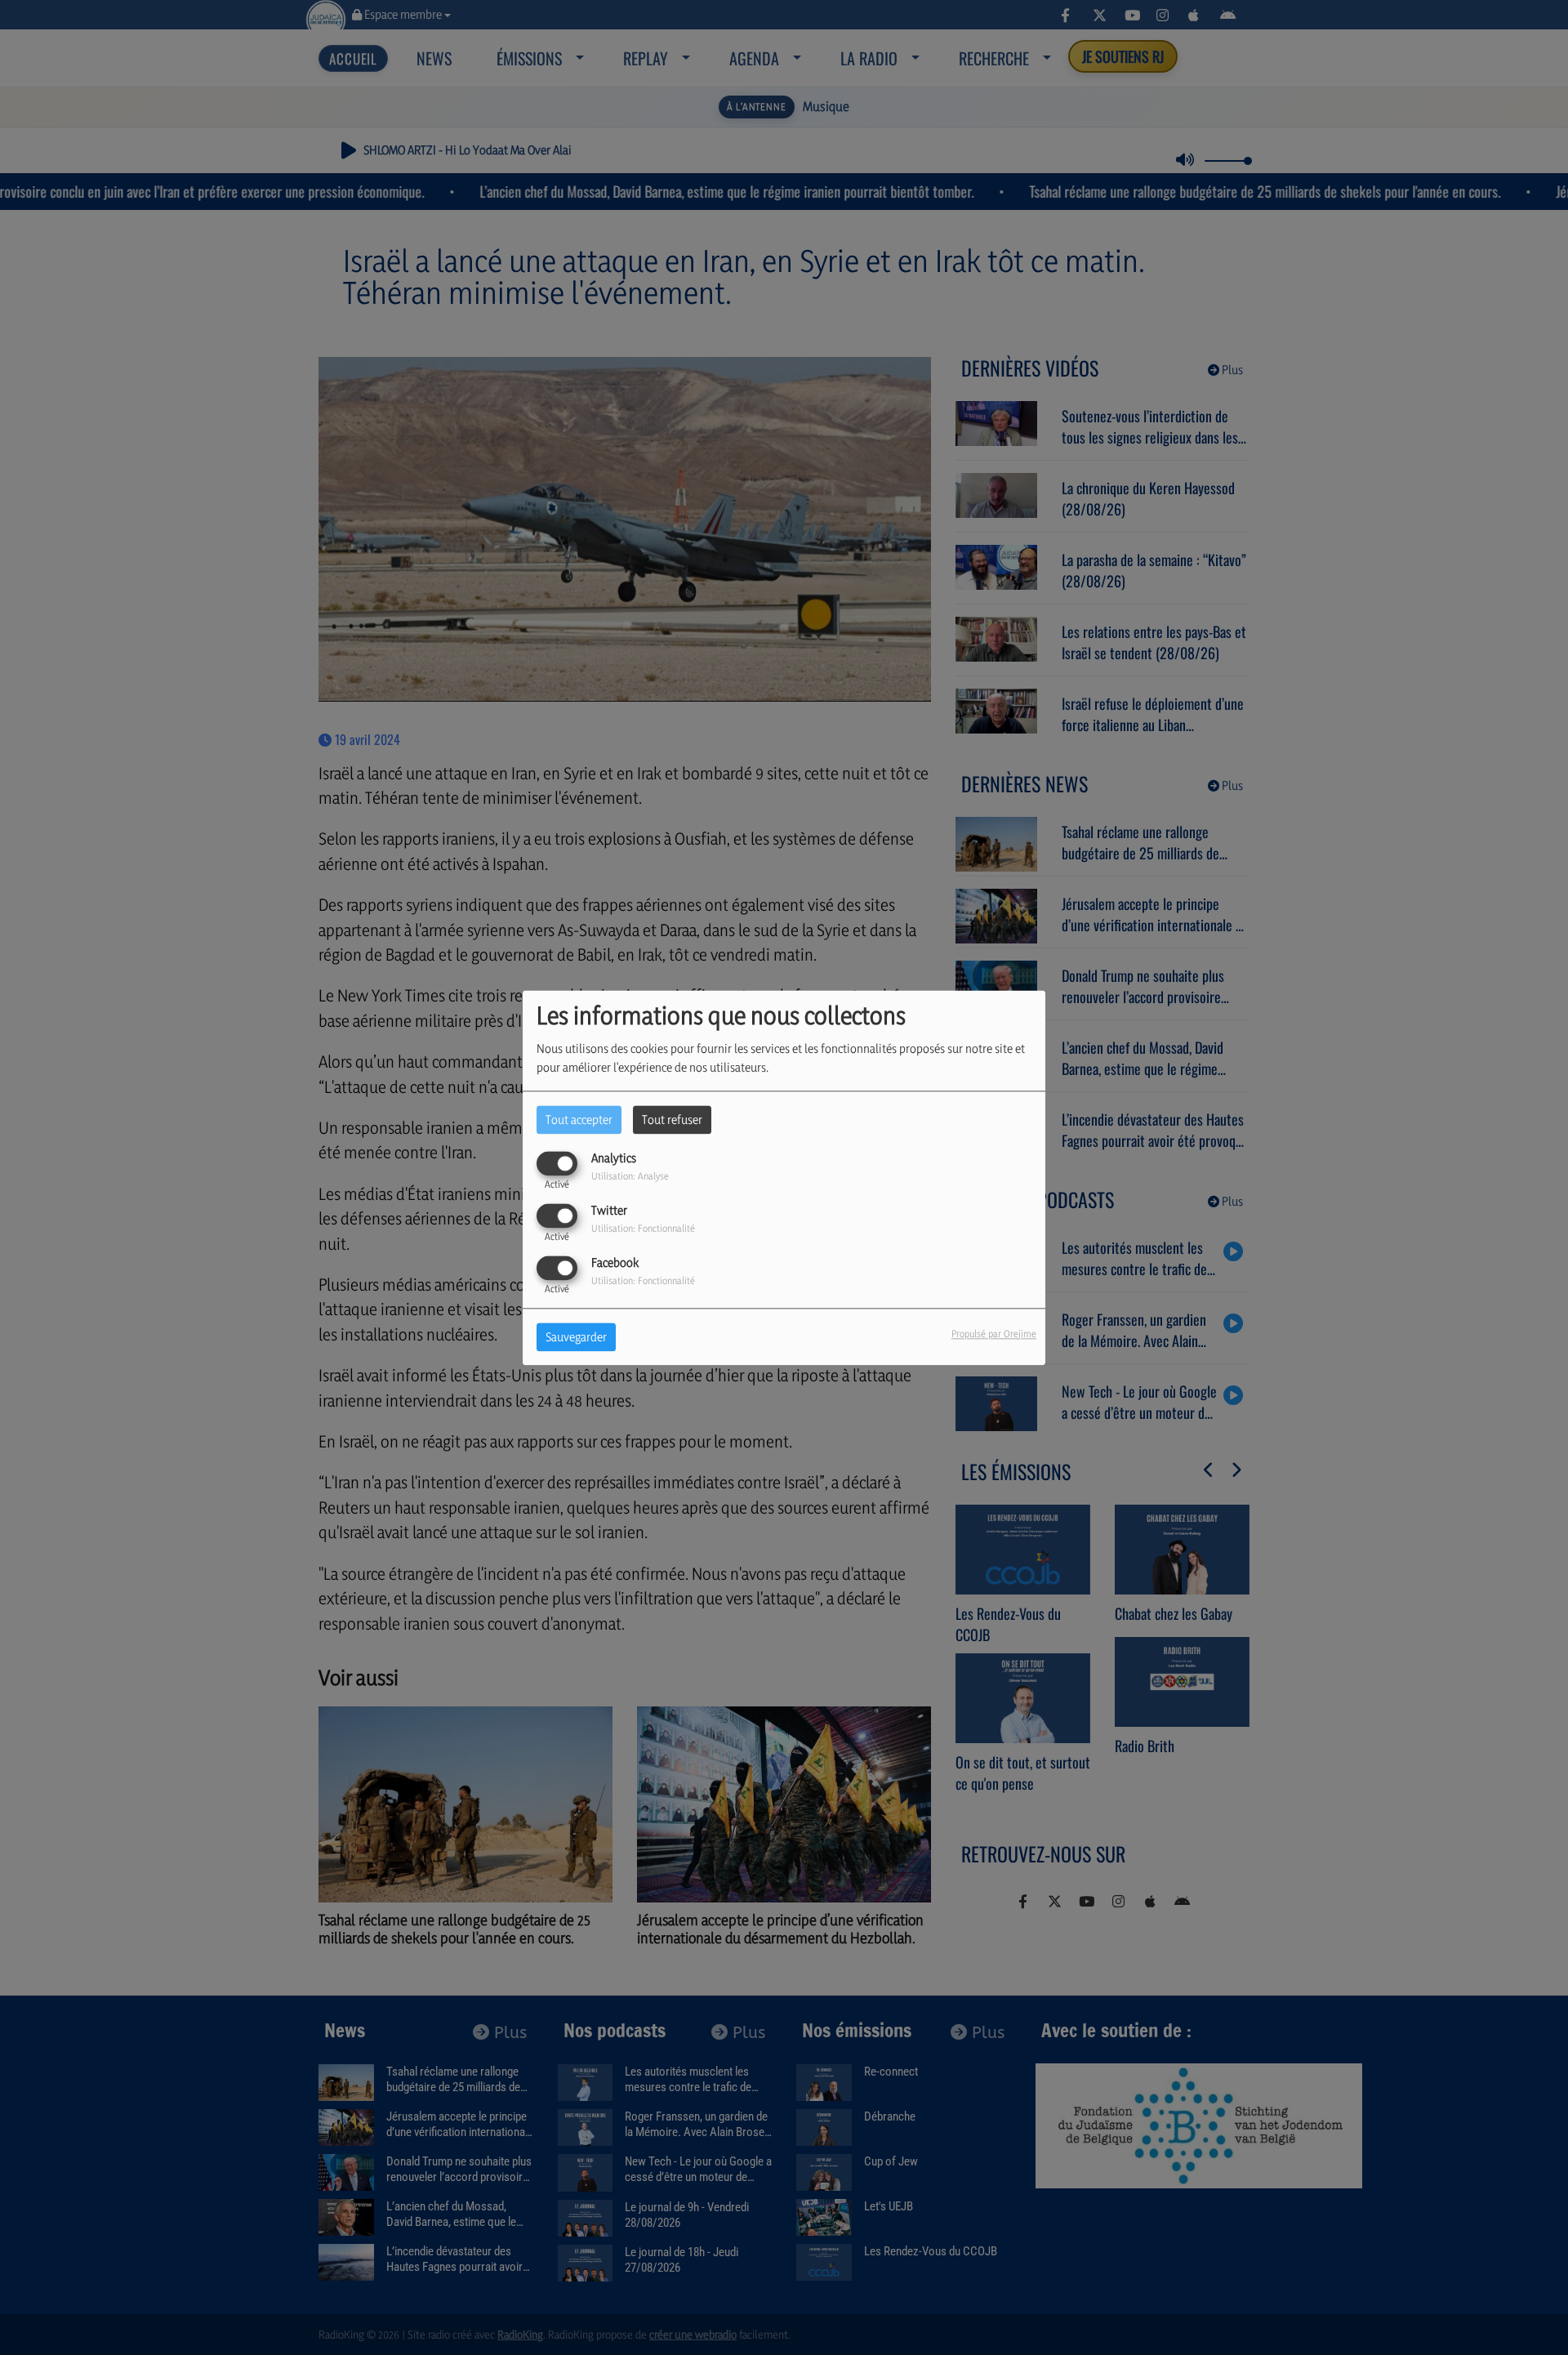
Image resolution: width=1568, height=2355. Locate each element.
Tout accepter (579, 1120)
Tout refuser (672, 1120)
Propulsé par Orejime (994, 1334)
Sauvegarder (576, 1337)
